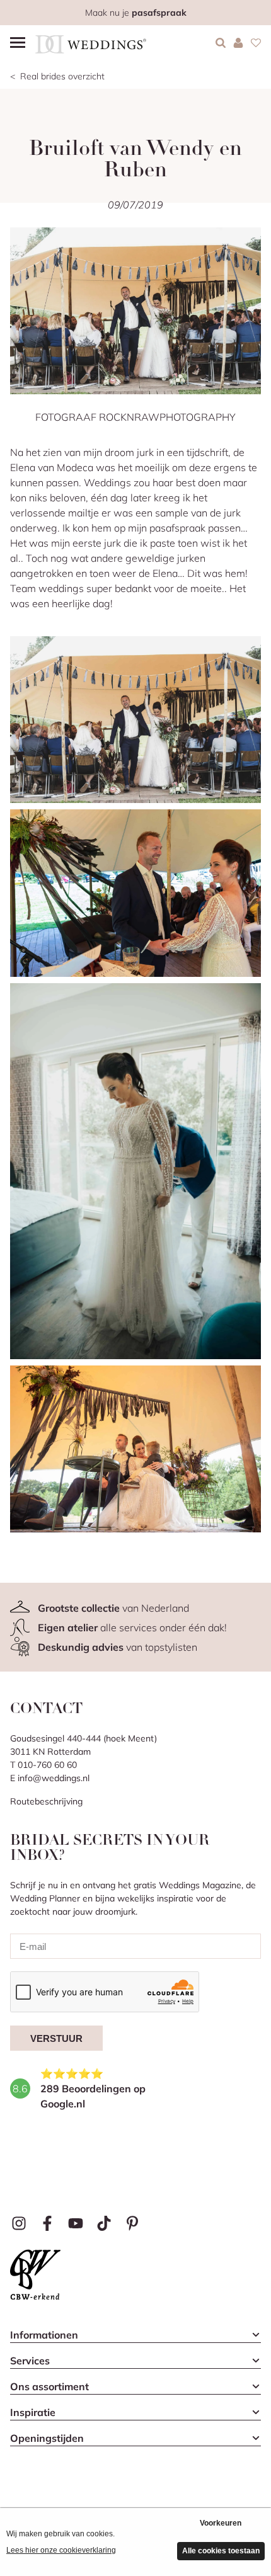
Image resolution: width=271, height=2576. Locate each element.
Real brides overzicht (62, 76)
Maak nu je (136, 13)
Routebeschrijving (46, 1801)
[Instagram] (19, 2224)
